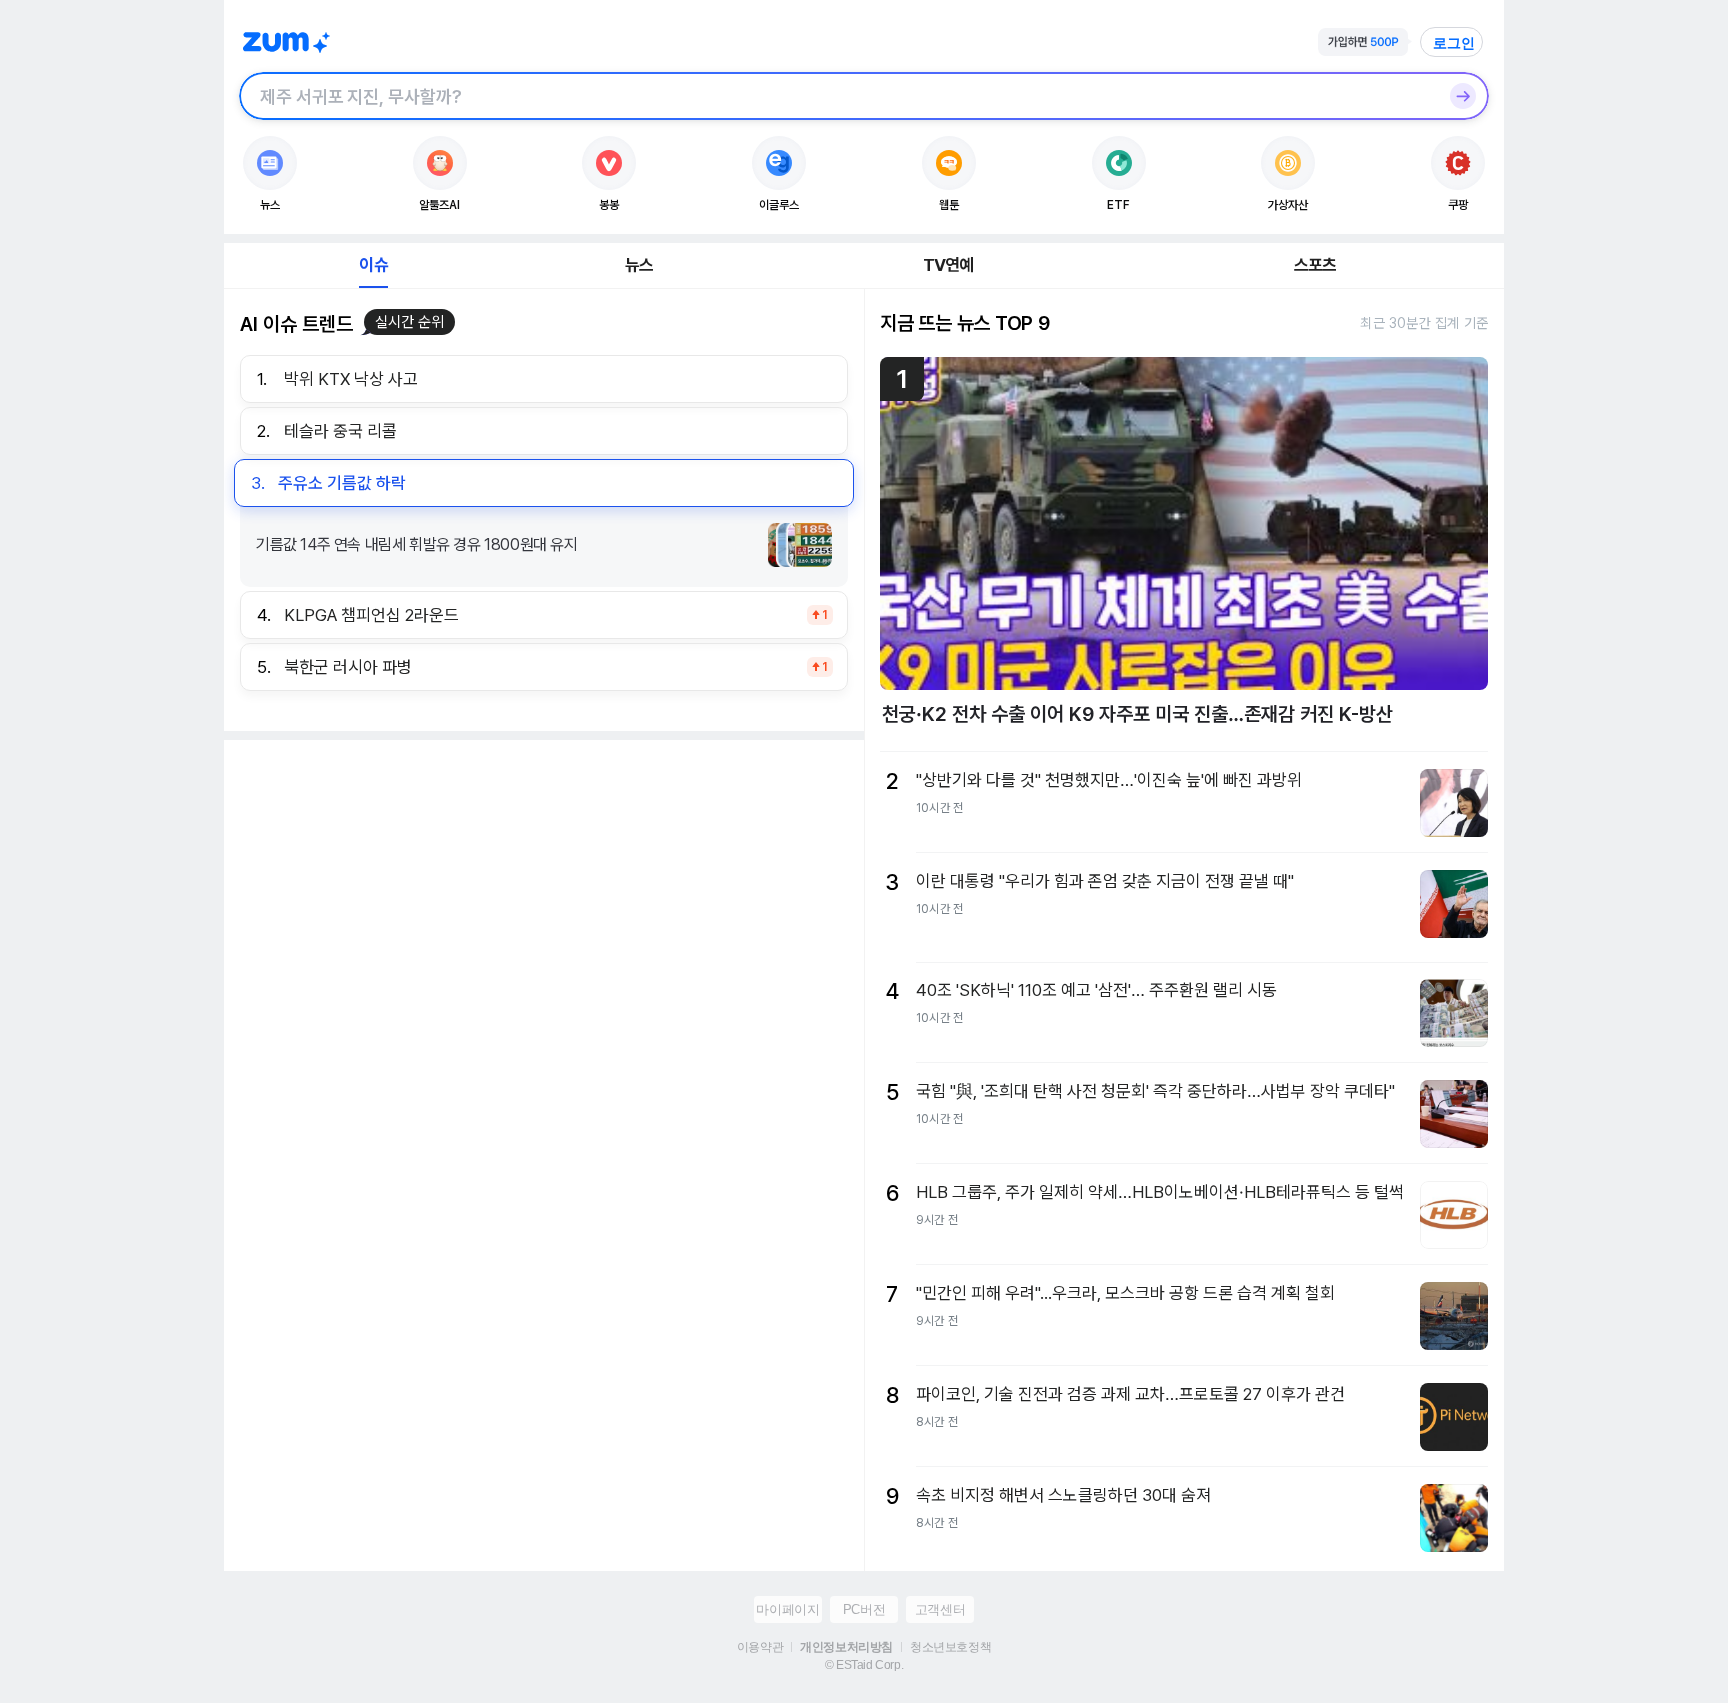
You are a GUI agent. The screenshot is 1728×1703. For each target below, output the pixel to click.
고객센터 (940, 1609)
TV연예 (948, 265)
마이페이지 (787, 1609)
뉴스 (639, 265)
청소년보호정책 (950, 1647)
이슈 (373, 265)
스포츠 (1315, 265)
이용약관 (760, 1647)
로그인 (1454, 43)
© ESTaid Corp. (864, 1665)
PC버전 (864, 1609)
